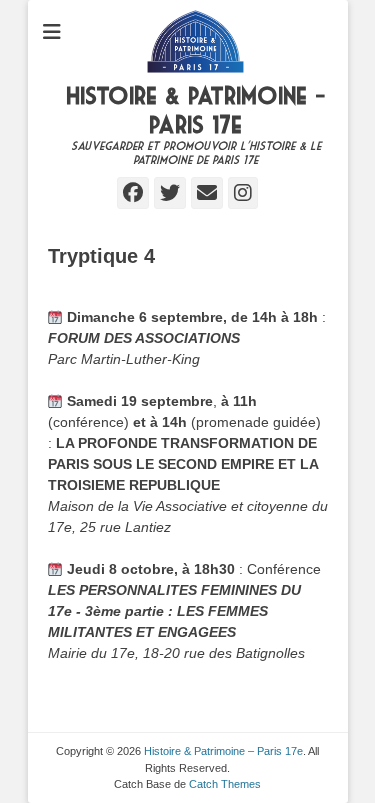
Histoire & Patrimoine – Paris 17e (223, 751)
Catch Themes (225, 784)
